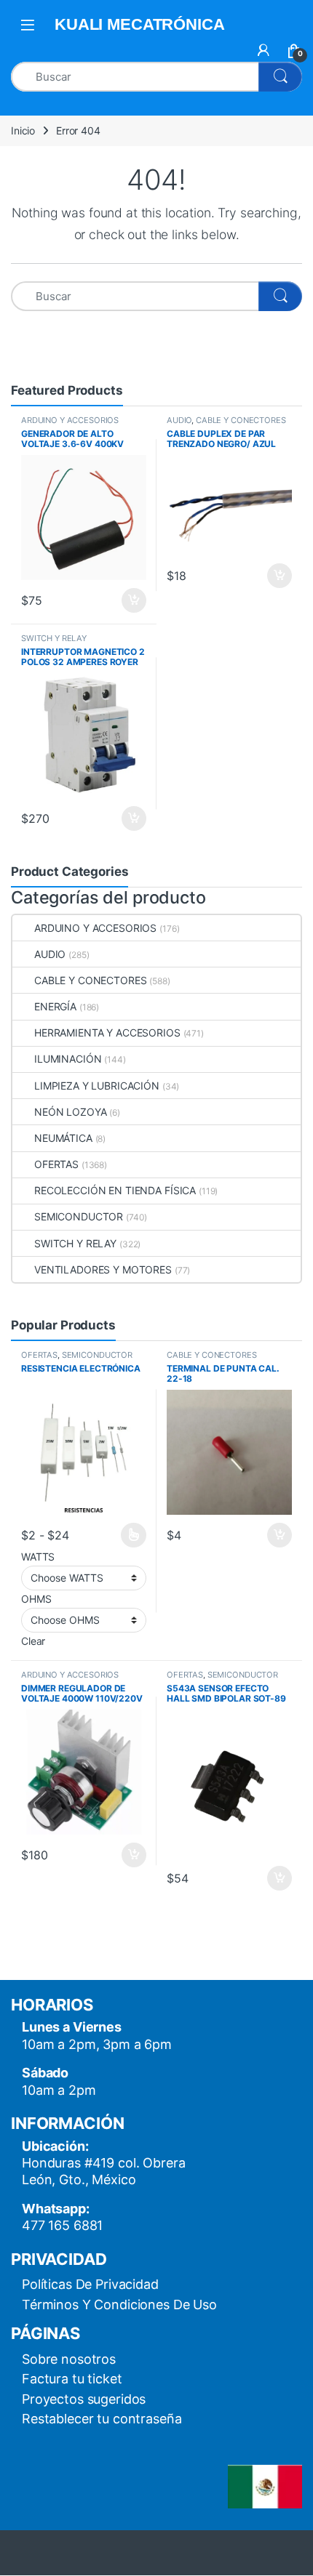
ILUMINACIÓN (68, 1059)
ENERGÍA (55, 1006)
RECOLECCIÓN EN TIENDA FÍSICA (115, 1190)
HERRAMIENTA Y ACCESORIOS (107, 1033)
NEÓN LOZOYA (70, 1112)
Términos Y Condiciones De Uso (119, 2305)
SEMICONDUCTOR (79, 1216)
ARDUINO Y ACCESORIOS (70, 420)
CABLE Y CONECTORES (241, 420)
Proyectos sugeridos (84, 2399)
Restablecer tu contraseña (102, 2419)
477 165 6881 (62, 2225)
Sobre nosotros (69, 2359)
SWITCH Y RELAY (54, 638)
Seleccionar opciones (119, 1535)
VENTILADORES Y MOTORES (103, 1269)
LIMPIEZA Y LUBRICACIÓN (97, 1086)
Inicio (23, 130)
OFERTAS (56, 1164)
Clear (33, 1641)
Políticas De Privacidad (90, 2284)
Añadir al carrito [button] (131, 600)
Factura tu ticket (72, 2379)
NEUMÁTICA (63, 1138)
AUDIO (179, 420)
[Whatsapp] (41, 2538)
